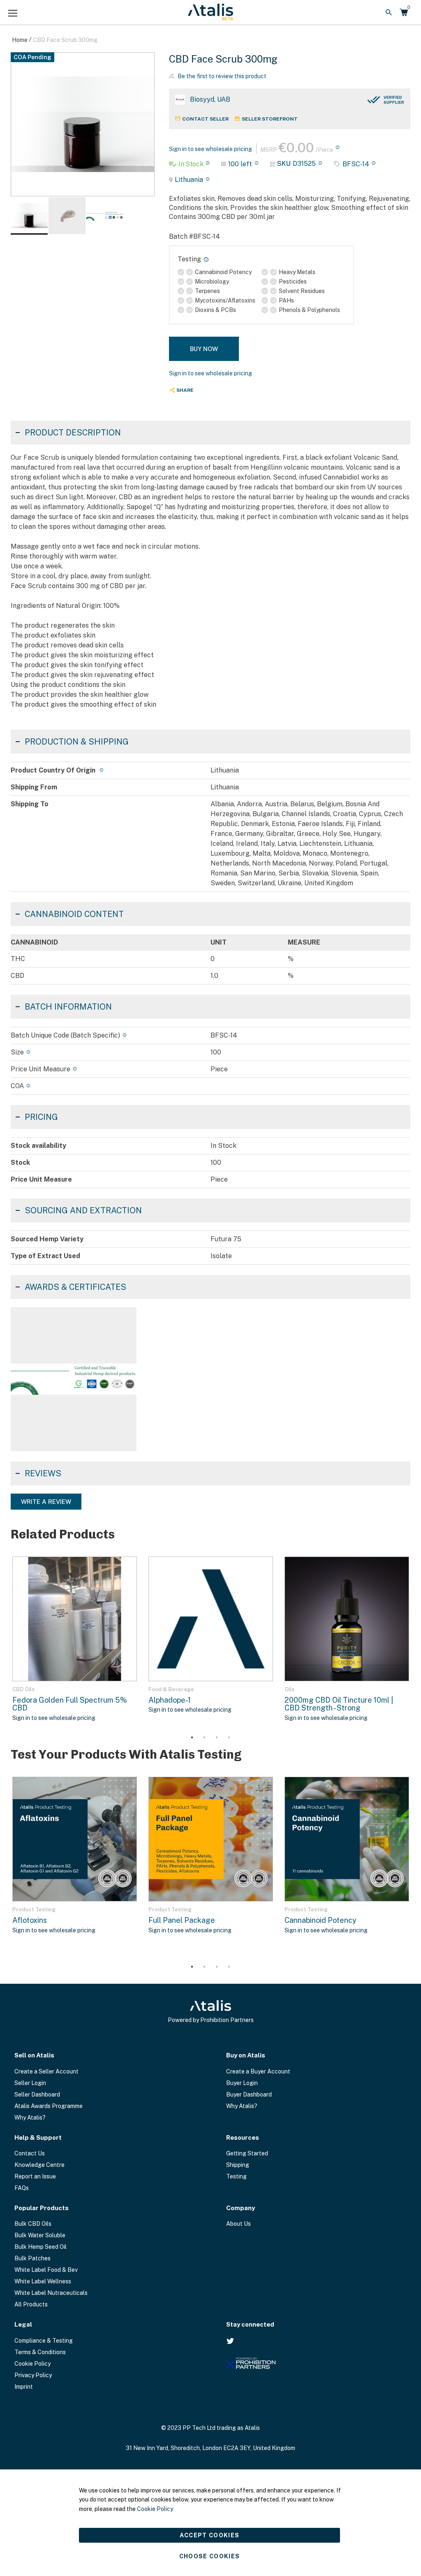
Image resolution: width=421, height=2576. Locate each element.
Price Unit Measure (40, 1069)
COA (17, 1086)
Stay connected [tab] (250, 2324)
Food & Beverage (171, 1689)
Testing (236, 2176)
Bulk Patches (32, 2258)
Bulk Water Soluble (40, 2235)
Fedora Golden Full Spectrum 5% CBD (70, 1704)
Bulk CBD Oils (33, 2224)
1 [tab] (192, 1738)
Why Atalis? (30, 2118)
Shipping (238, 2165)
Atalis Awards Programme (49, 2106)
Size (17, 1052)
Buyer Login (242, 2083)
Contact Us (30, 2153)
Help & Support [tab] (38, 2137)
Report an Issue (35, 2176)
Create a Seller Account (46, 2071)
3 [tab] (217, 1738)
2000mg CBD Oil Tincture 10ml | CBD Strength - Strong (339, 1704)
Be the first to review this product (222, 76)
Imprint (24, 2387)
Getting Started (247, 2153)
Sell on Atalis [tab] (34, 2055)
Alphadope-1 (170, 1700)
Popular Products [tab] (42, 2208)
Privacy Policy (33, 2375)
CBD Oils (23, 1689)
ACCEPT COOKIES (210, 2535)
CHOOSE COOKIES (210, 2556)
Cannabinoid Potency (320, 1920)
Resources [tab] (243, 2137)
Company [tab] (241, 2208)
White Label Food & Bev (46, 2270)
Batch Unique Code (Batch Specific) (65, 1035)
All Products (31, 2304)
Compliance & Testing (44, 2341)
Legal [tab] (23, 2324)
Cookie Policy (32, 2364)
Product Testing (34, 1909)
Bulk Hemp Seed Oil (40, 2247)
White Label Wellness (43, 2281)
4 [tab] (229, 1738)
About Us (238, 2224)
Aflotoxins (30, 1920)
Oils (289, 1689)
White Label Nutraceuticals (51, 2293)
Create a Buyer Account (258, 2071)
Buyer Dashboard (249, 2094)
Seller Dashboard (37, 2094)
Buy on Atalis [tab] (246, 2055)
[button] (67, 216)
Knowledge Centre (39, 2165)
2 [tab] (204, 1738)
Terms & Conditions (40, 2352)
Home (20, 40)
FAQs (22, 2188)
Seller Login (30, 2083)
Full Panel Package (182, 1920)
